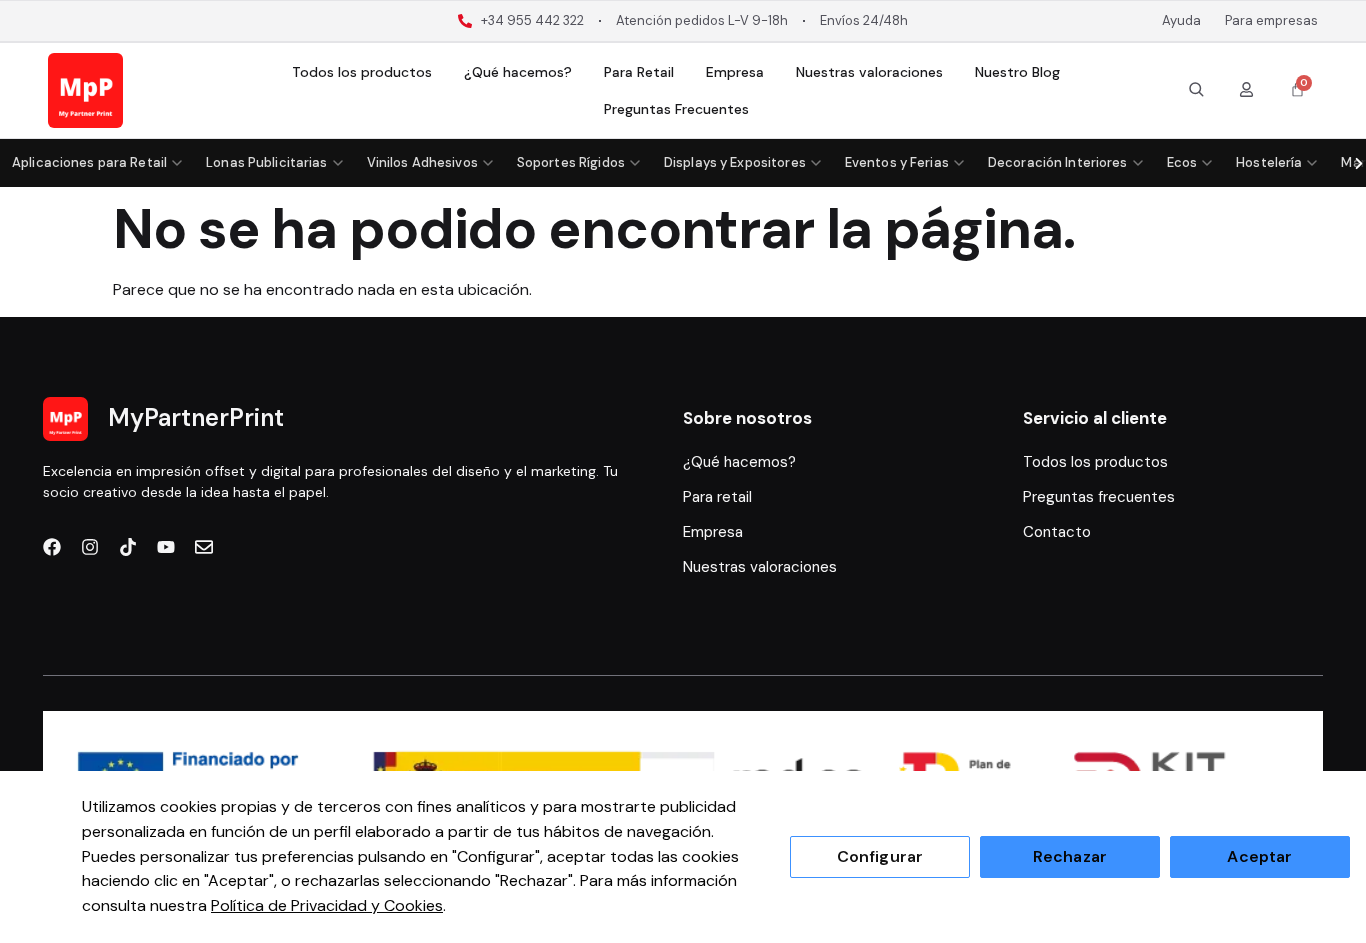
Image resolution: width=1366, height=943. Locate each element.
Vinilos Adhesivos (422, 162)
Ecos (1182, 162)
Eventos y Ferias (897, 162)
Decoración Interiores (1058, 162)
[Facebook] (52, 547)
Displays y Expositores (735, 162)
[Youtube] (166, 547)
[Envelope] (204, 547)
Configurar (880, 856)
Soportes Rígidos (571, 162)
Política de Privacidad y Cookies (327, 905)
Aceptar (1259, 856)
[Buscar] (1196, 89)
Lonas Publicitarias (266, 162)
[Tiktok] (128, 547)
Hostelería (1269, 162)
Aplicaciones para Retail (89, 162)
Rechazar (1070, 856)
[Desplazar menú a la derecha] (1358, 163)
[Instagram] (90, 547)
